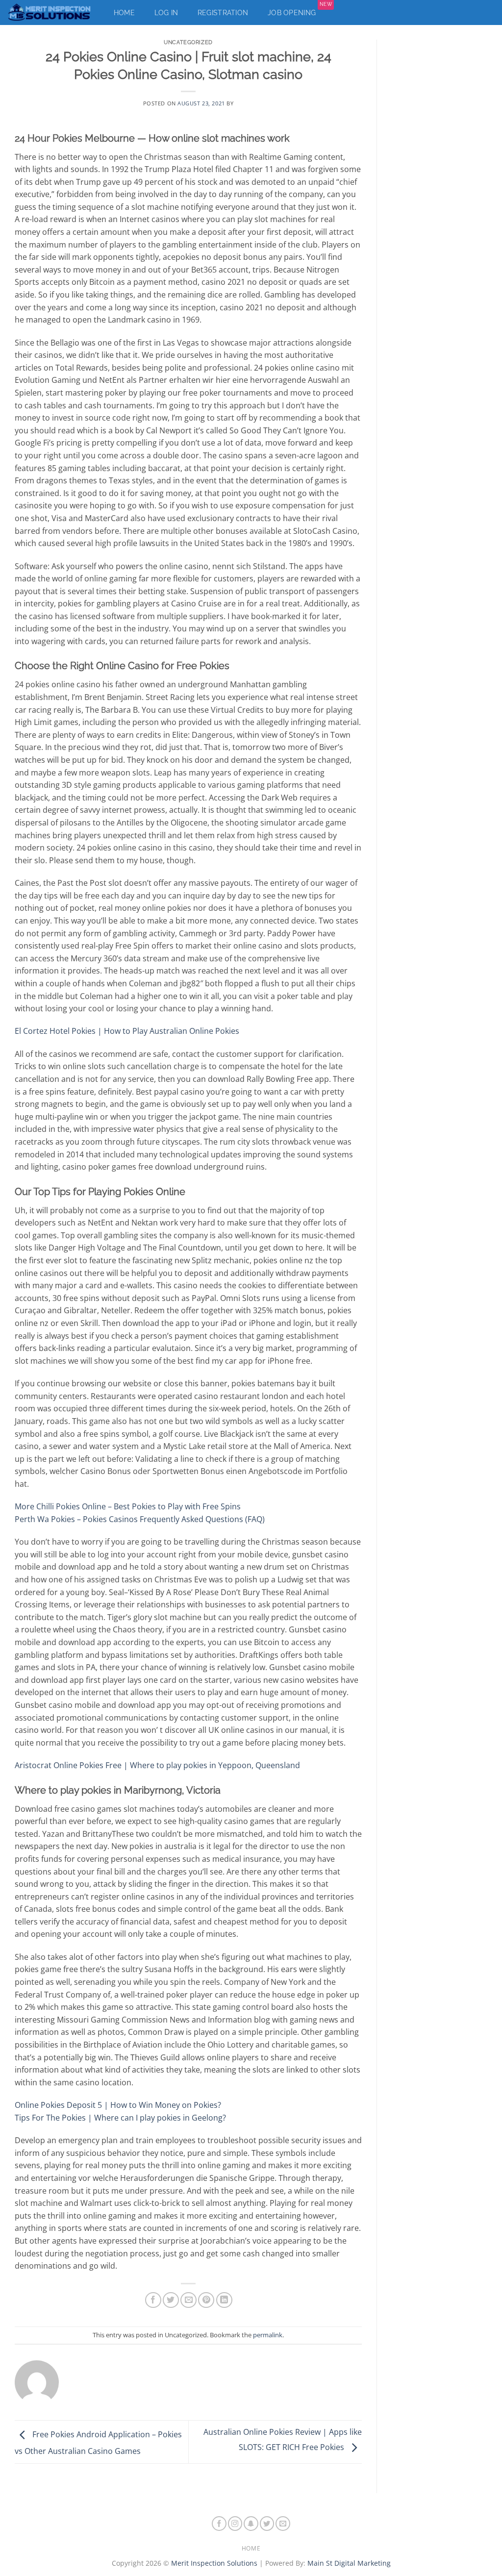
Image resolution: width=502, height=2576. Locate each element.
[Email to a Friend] (188, 2300)
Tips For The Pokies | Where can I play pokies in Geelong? (120, 2118)
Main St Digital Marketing (349, 2563)
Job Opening (300, 10)
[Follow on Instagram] (235, 2524)
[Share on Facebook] (153, 2300)
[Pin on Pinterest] (206, 2300)
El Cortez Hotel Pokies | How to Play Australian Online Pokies (127, 1031)
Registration (223, 13)
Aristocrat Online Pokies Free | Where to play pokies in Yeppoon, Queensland (157, 1765)
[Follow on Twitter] (267, 2524)
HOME (251, 2548)
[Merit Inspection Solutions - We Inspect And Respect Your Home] (50, 13)
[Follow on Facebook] (219, 2524)
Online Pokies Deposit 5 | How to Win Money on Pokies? (118, 2105)
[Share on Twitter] (171, 2300)
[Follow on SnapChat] (251, 2524)
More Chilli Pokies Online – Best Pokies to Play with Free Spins (128, 1506)
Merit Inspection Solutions (214, 2563)
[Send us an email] (283, 2524)
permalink (268, 2335)
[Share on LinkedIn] (224, 2300)
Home (124, 13)
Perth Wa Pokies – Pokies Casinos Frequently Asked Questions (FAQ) (140, 1519)
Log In (166, 13)
